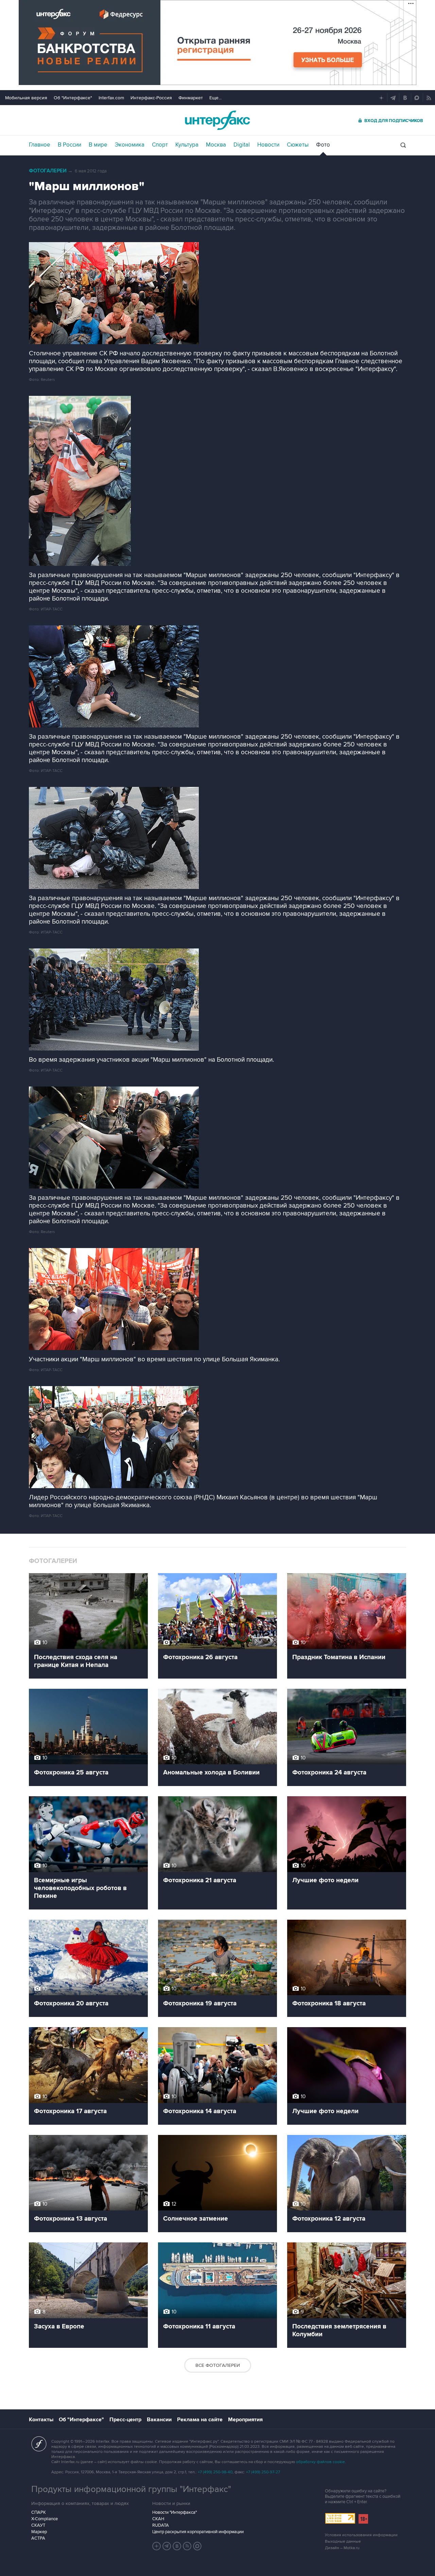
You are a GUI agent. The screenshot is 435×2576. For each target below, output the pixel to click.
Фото (323, 145)
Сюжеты (298, 145)
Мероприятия (245, 2420)
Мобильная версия (26, 98)
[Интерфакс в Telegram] (167, 2546)
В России (69, 145)
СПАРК (39, 2512)
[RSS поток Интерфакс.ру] (187, 2546)
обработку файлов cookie (320, 2462)
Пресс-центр (125, 2420)
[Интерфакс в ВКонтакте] (177, 2546)
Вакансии (159, 2420)
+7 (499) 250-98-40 (215, 2472)
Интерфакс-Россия (151, 98)
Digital (242, 145)
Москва (216, 145)
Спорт (160, 145)
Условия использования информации (361, 2535)
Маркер (39, 2532)
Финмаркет (191, 98)
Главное (40, 145)
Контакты (41, 2420)
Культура (187, 145)
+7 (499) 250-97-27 (263, 2472)
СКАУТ (38, 2525)
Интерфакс (217, 120)
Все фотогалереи (218, 2365)
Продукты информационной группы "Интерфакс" (131, 2489)
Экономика (130, 145)
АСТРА (38, 2538)
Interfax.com (111, 98)
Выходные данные (343, 2541)
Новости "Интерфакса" (175, 2512)
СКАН (158, 2519)
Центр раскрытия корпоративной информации (198, 2532)
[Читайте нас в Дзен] (157, 2546)
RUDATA (161, 2525)
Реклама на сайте (200, 2420)
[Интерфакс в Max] (197, 2546)
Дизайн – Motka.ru (342, 2548)
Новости (268, 145)
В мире (98, 145)
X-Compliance (45, 2519)
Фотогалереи (48, 171)
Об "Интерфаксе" (73, 98)
